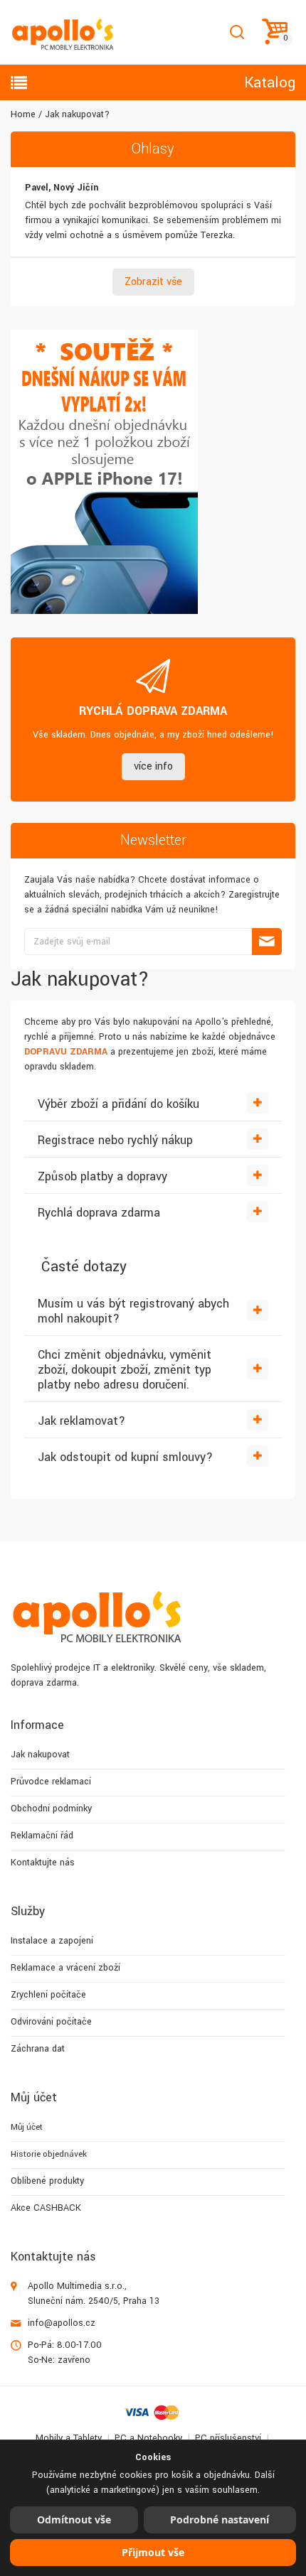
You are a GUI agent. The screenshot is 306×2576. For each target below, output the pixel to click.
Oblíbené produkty (47, 2181)
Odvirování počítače (51, 2022)
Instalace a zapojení (52, 1941)
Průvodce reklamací (51, 1782)
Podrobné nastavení (220, 2520)
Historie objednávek (49, 2154)
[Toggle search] (237, 32)
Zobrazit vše (153, 282)
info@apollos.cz (62, 2323)
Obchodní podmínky (51, 1809)
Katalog (270, 82)
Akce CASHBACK (46, 2208)
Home (23, 114)
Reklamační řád (42, 1836)
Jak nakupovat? (77, 114)
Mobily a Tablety (69, 2438)
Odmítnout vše (74, 2520)
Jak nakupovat (40, 1755)
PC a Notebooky (148, 2438)
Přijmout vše (153, 2552)
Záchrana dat (38, 2049)
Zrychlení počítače (48, 1995)
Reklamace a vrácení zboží (65, 1968)
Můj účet (27, 2127)
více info (153, 766)
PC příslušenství (228, 2438)
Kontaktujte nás (43, 1863)
